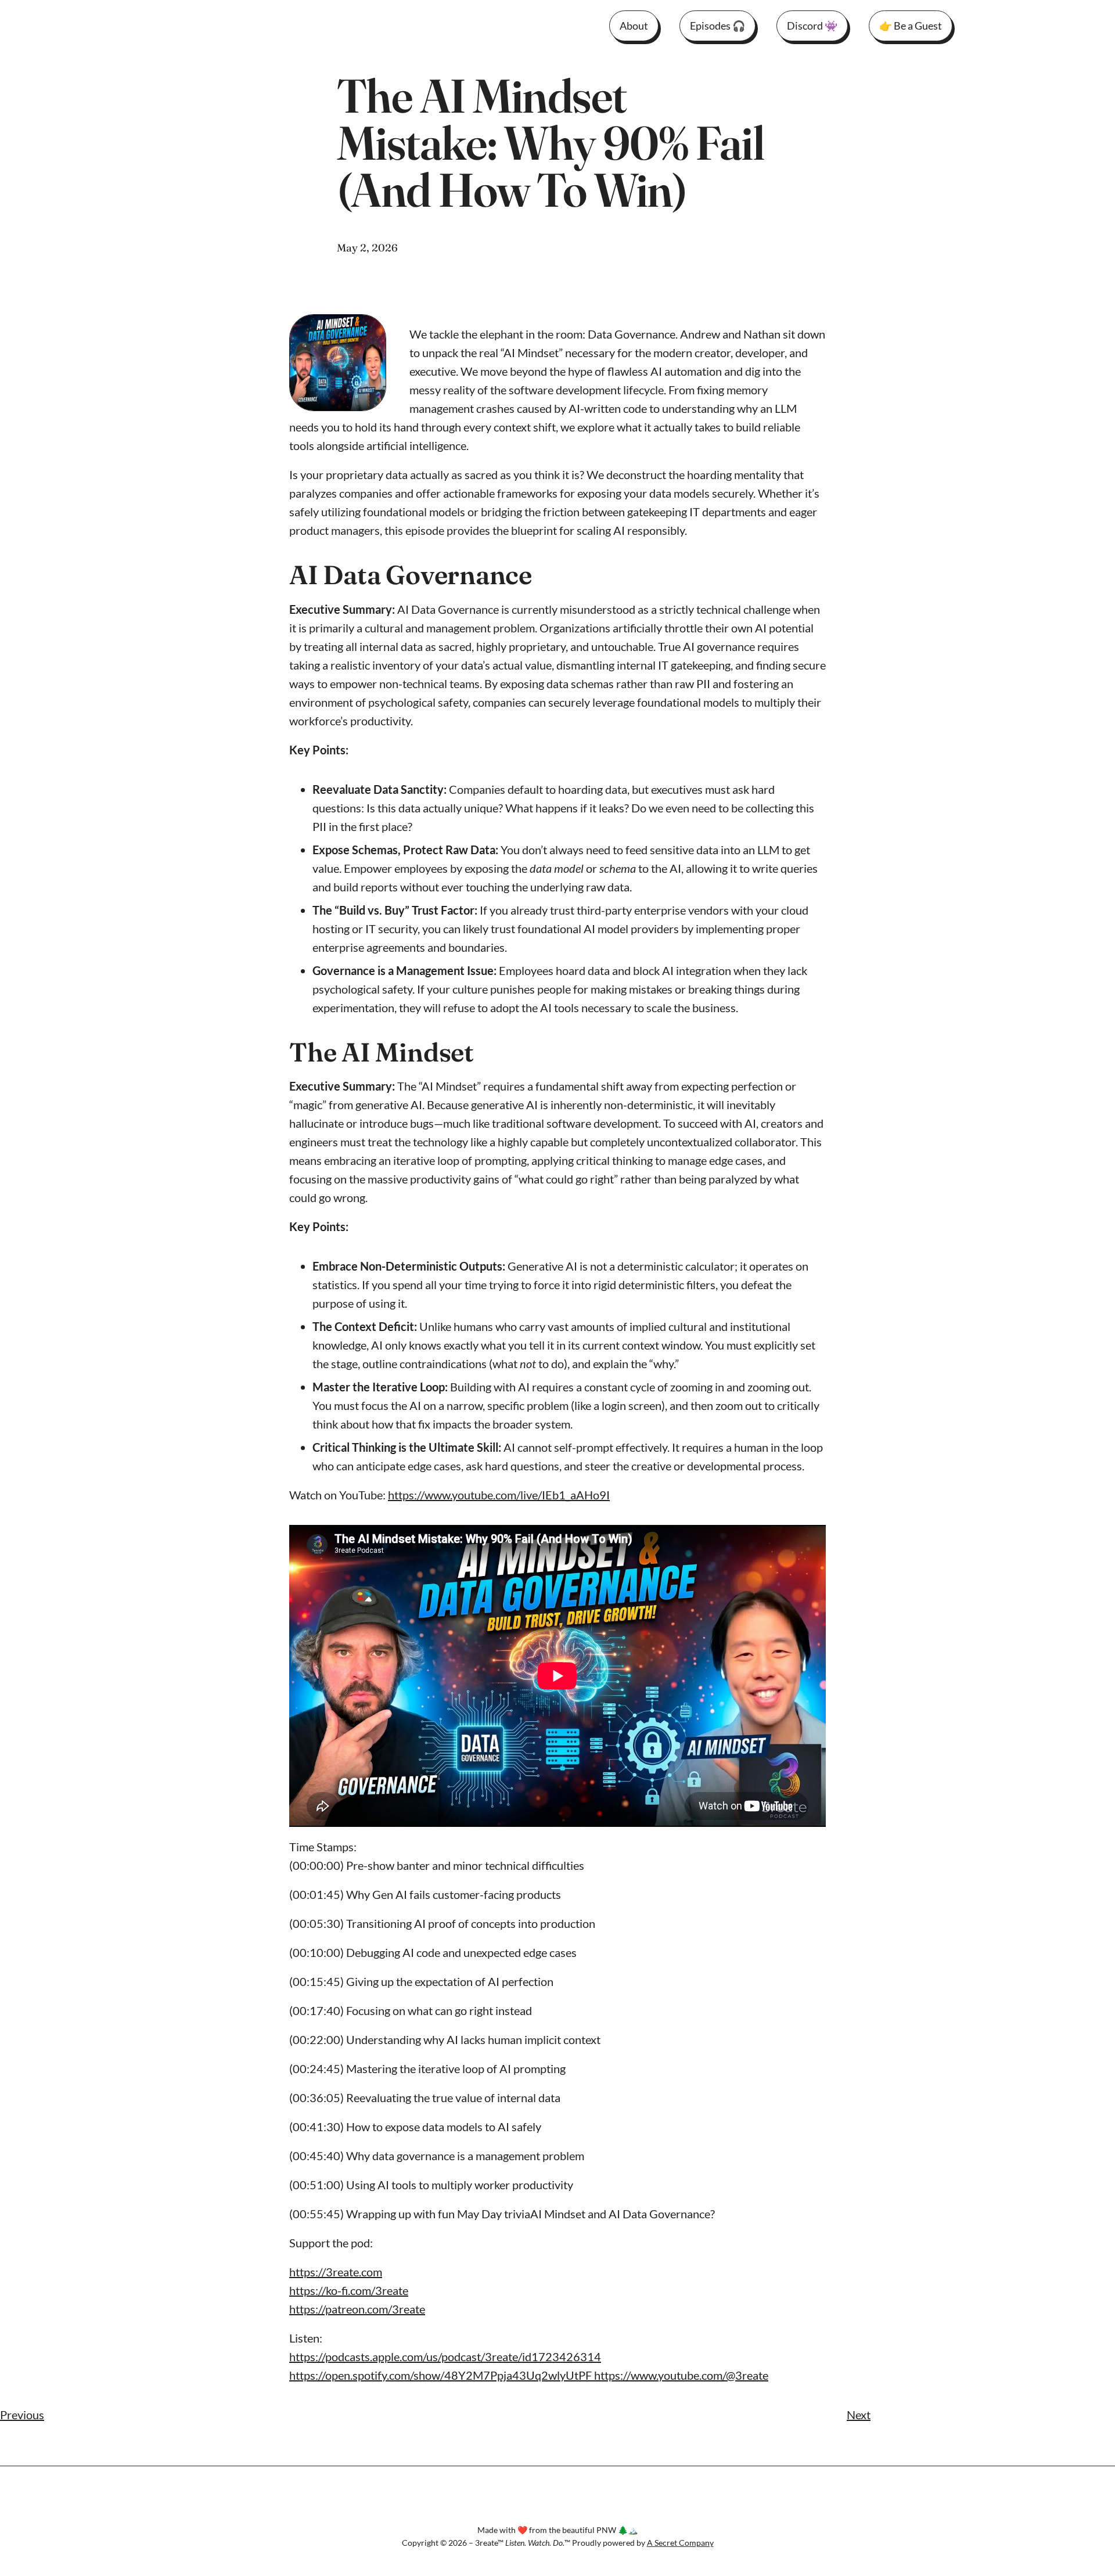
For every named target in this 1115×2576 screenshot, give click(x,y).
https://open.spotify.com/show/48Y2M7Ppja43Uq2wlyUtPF (442, 2375)
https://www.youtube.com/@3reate (681, 2375)
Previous (22, 2415)
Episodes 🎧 (717, 26)
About (634, 26)
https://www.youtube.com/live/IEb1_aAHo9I (499, 1495)
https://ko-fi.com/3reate (349, 2290)
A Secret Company (680, 2543)
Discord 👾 (812, 26)
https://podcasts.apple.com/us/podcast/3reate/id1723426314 (445, 2356)
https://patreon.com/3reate (357, 2309)
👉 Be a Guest (911, 26)
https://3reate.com (336, 2272)
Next (859, 2415)
